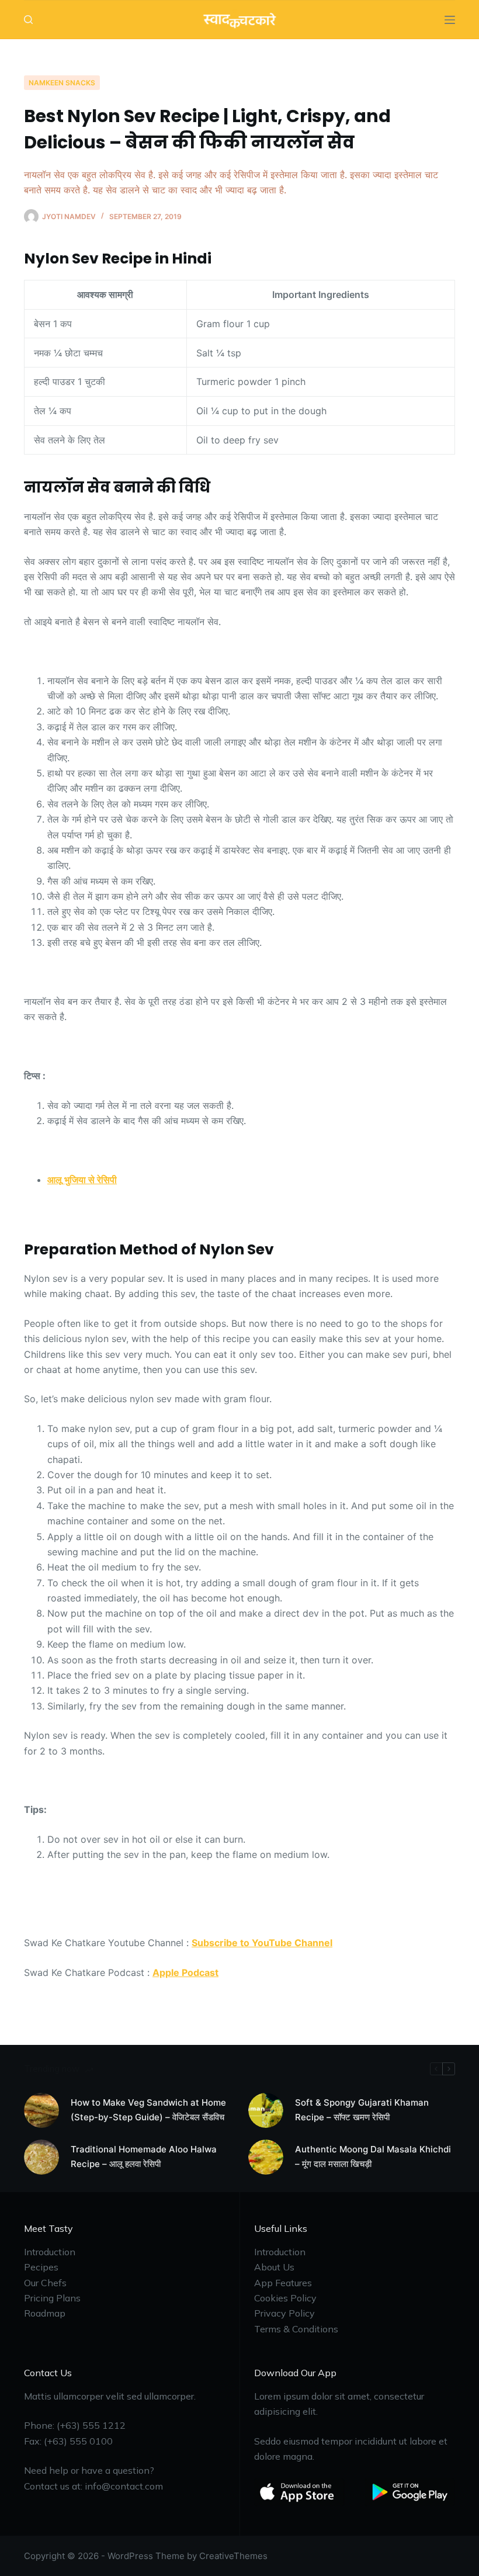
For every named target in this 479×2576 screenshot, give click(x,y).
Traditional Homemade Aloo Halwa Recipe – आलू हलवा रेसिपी (144, 2157)
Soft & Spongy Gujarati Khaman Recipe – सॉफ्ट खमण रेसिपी (362, 2110)
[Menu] (450, 20)
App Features (283, 2283)
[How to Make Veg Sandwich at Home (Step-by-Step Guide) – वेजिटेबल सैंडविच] (41, 2110)
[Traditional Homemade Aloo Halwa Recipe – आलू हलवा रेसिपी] (41, 2157)
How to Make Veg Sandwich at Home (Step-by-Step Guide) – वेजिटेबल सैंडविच (148, 2110)
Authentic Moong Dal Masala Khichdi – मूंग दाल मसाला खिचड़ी (373, 2157)
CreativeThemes (233, 2556)
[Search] (28, 20)
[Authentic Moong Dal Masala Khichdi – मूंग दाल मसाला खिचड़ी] (266, 2157)
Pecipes (41, 2267)
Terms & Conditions (296, 2329)
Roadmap (45, 2313)
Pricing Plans (52, 2298)
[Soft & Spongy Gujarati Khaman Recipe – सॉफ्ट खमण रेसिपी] (266, 2110)
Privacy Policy (284, 2313)
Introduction (50, 2252)
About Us (274, 2267)
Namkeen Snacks (62, 83)
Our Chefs (45, 2283)
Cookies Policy (285, 2298)
